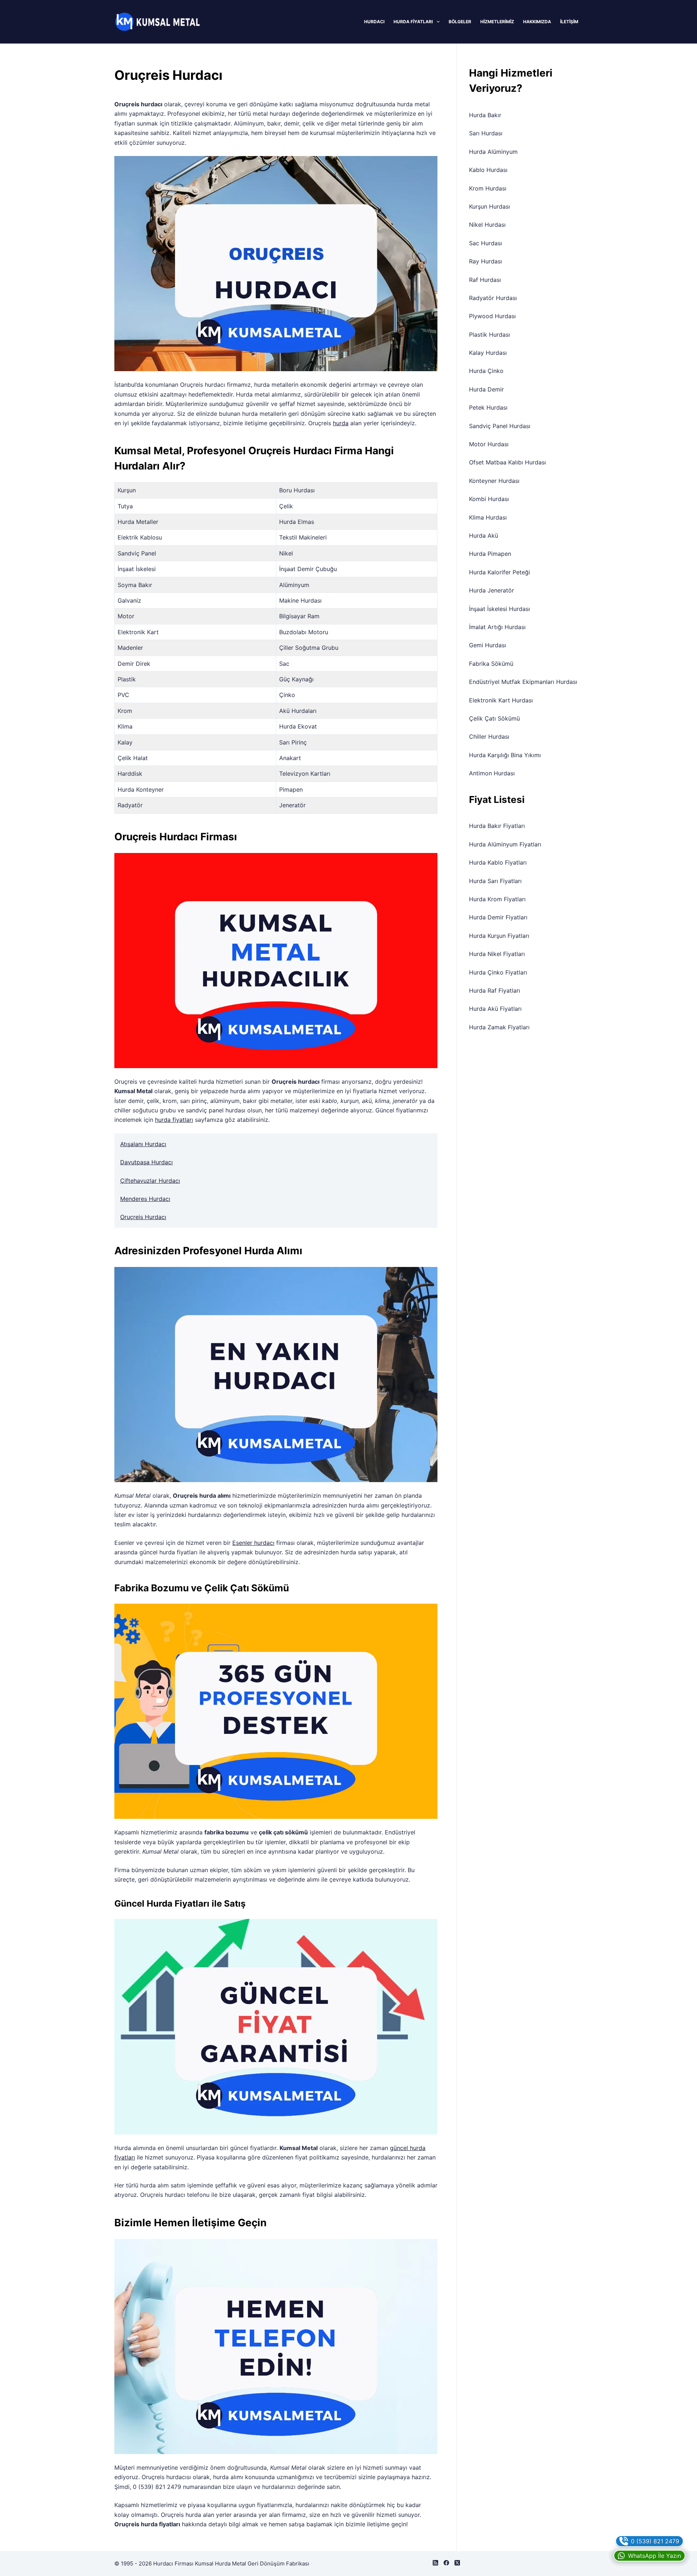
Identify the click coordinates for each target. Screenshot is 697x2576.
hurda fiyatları (174, 1120)
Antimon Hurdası (492, 773)
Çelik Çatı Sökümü (494, 718)
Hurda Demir (486, 389)
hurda (341, 423)
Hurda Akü (484, 536)
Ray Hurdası (486, 261)
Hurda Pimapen (490, 554)
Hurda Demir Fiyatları (498, 917)
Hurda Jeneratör (492, 590)
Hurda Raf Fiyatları (495, 990)
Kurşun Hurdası (490, 206)
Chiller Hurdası (489, 737)
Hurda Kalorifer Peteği (500, 572)
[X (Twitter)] (457, 2563)
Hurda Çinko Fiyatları (498, 972)
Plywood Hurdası (492, 316)
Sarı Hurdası (486, 133)
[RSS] (435, 2563)
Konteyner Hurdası (494, 481)
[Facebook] (446, 2563)
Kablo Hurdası (488, 170)
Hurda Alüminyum (493, 152)
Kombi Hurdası (489, 499)
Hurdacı (374, 22)
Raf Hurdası (485, 280)
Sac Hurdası (486, 243)
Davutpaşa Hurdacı (146, 1162)
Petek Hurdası (488, 407)
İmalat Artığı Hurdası (497, 627)
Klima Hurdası (488, 517)
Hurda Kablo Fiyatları (498, 862)
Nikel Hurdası (487, 225)
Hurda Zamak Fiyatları (499, 1027)
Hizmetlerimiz (497, 22)
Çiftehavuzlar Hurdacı (150, 1181)
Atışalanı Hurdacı (143, 1144)
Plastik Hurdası (490, 335)
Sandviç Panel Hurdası (500, 426)
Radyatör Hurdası (493, 298)
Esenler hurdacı (253, 1543)
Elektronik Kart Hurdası (501, 700)
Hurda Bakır (485, 115)
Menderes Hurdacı (145, 1199)
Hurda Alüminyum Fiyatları (505, 844)
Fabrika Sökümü (491, 664)
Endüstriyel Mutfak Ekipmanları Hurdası (523, 682)
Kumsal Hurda (213, 2563)
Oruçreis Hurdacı (143, 1217)
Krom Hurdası (488, 188)
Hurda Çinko (486, 371)
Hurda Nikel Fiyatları (497, 954)
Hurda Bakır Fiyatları (497, 826)
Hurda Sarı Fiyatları (495, 881)
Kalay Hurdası (488, 353)
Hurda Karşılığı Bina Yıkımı (505, 755)
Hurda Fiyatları (413, 22)
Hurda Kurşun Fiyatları (499, 936)
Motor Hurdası (489, 444)
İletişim (569, 22)
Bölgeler (460, 22)
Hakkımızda (537, 22)
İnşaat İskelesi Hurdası (500, 609)
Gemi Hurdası (488, 645)
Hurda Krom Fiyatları (497, 899)
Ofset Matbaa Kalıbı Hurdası (508, 462)
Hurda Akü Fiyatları (495, 1009)
